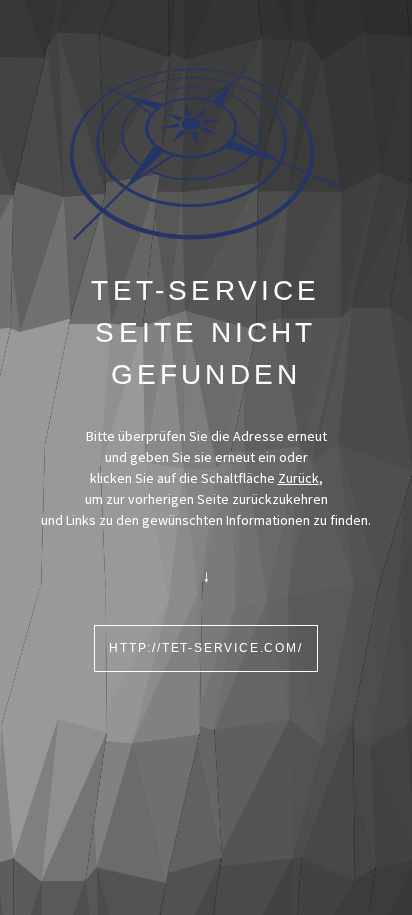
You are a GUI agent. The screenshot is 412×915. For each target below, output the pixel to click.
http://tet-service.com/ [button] (205, 648)
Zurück (298, 478)
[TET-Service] (206, 152)
